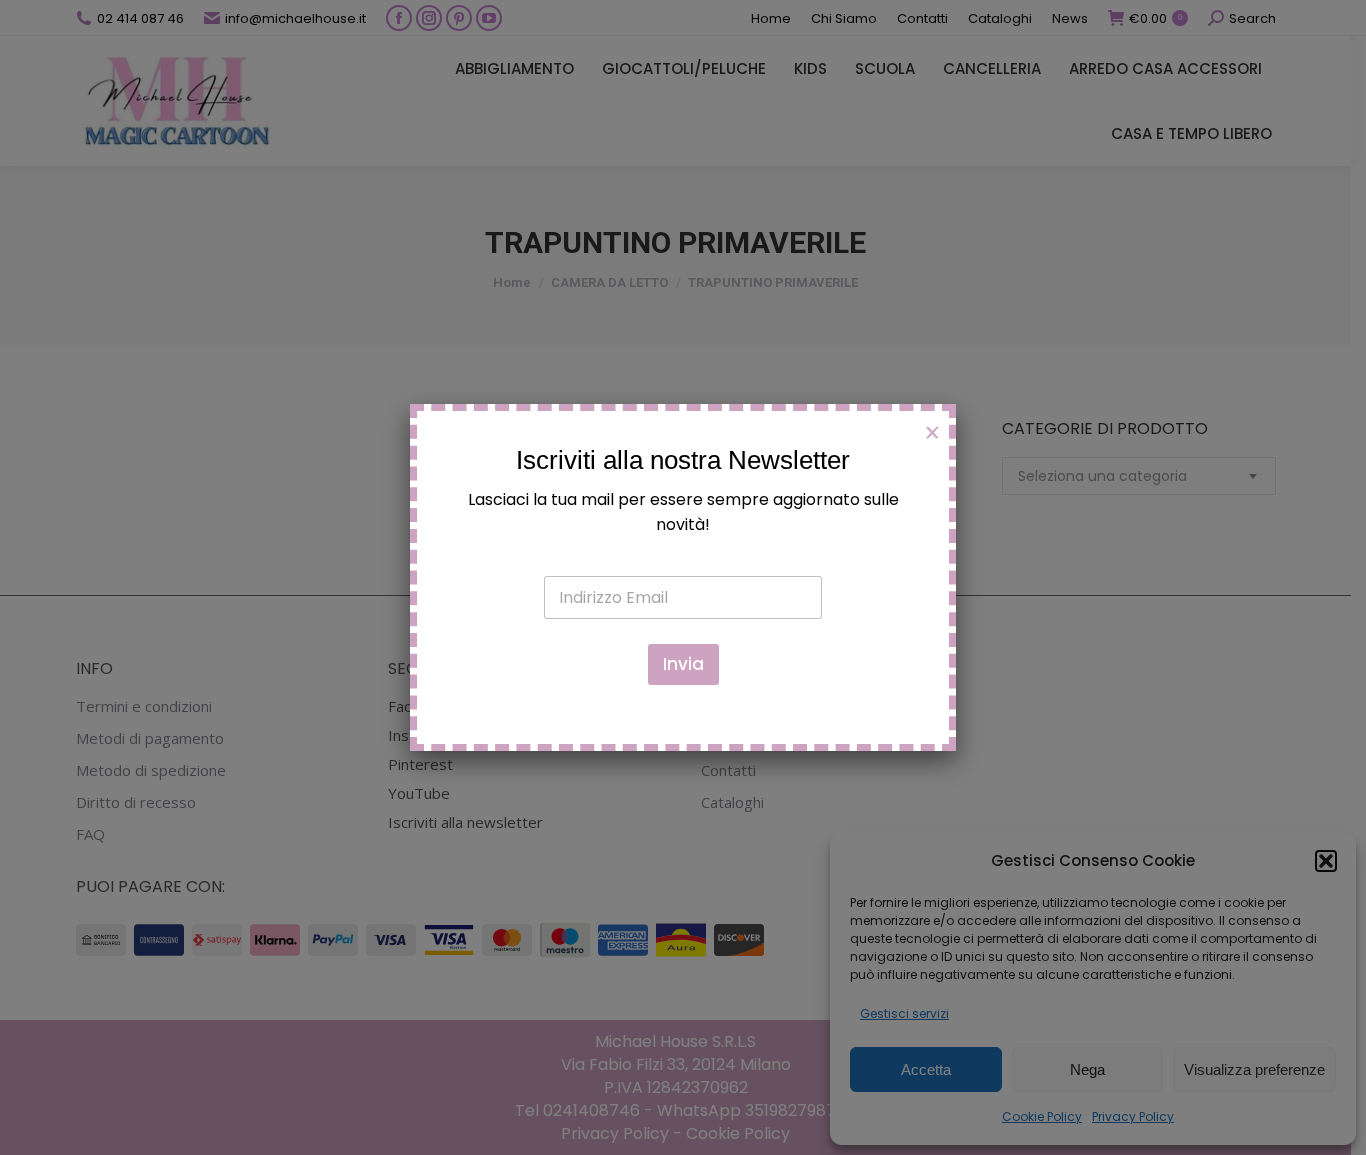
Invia (683, 664)
